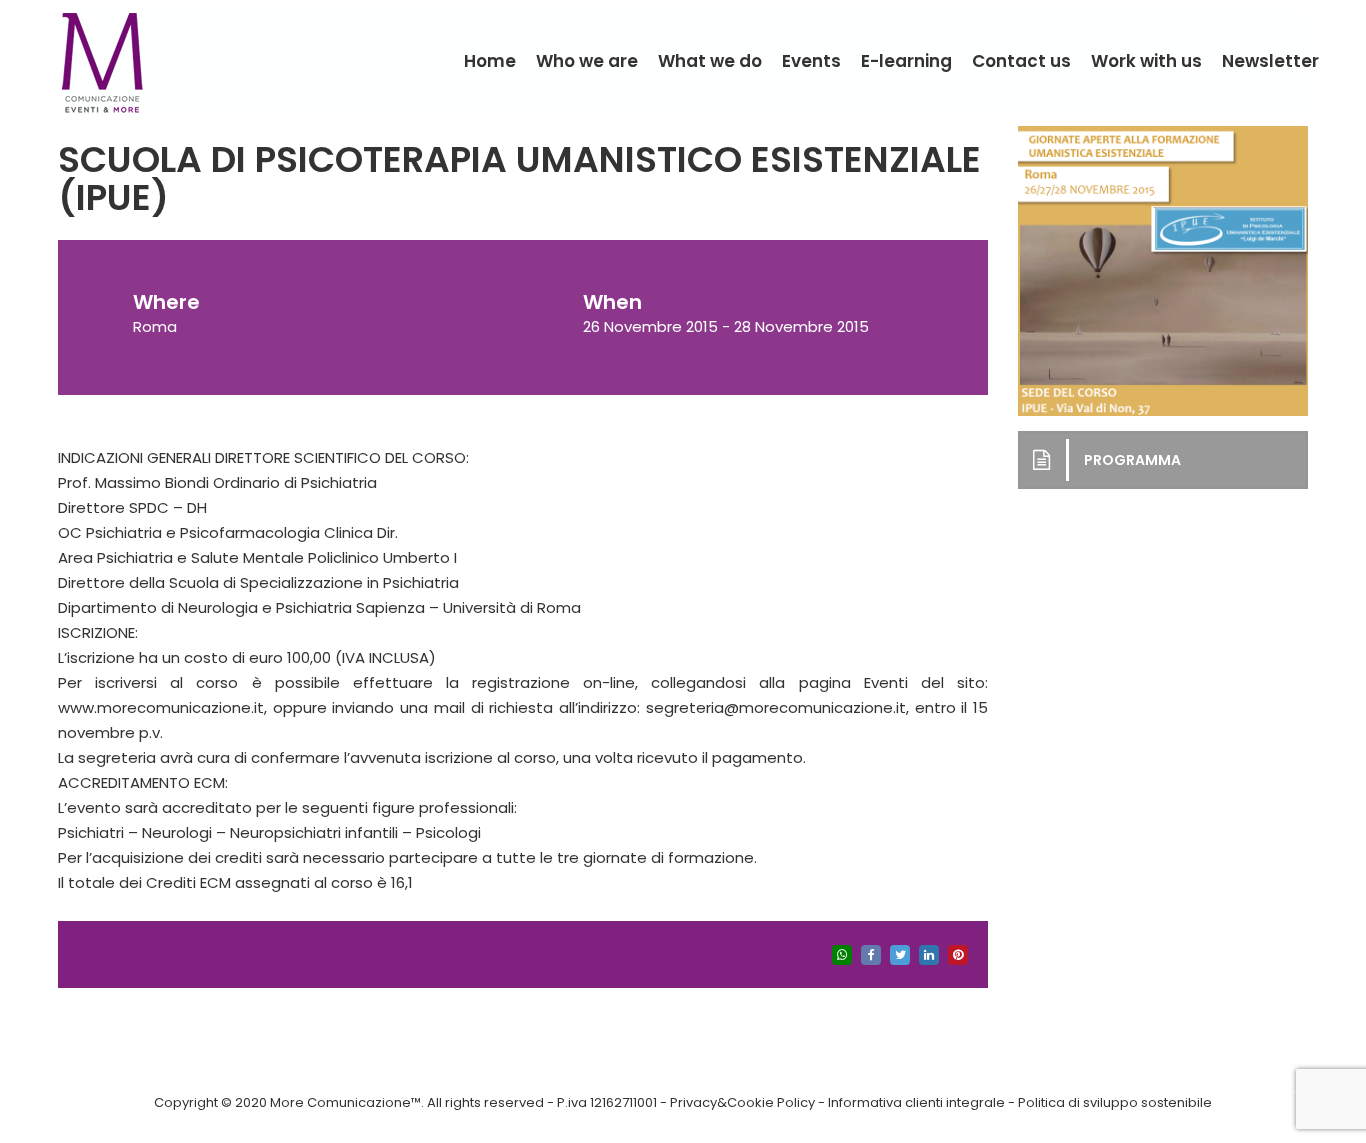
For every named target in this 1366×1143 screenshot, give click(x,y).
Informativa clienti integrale (916, 1102)
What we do (710, 61)
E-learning (906, 61)
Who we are (587, 61)
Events (811, 61)
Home (490, 61)
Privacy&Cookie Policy (742, 1102)
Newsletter (1270, 61)
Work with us (1146, 61)
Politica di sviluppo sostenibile (1115, 1102)
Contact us (1021, 61)
